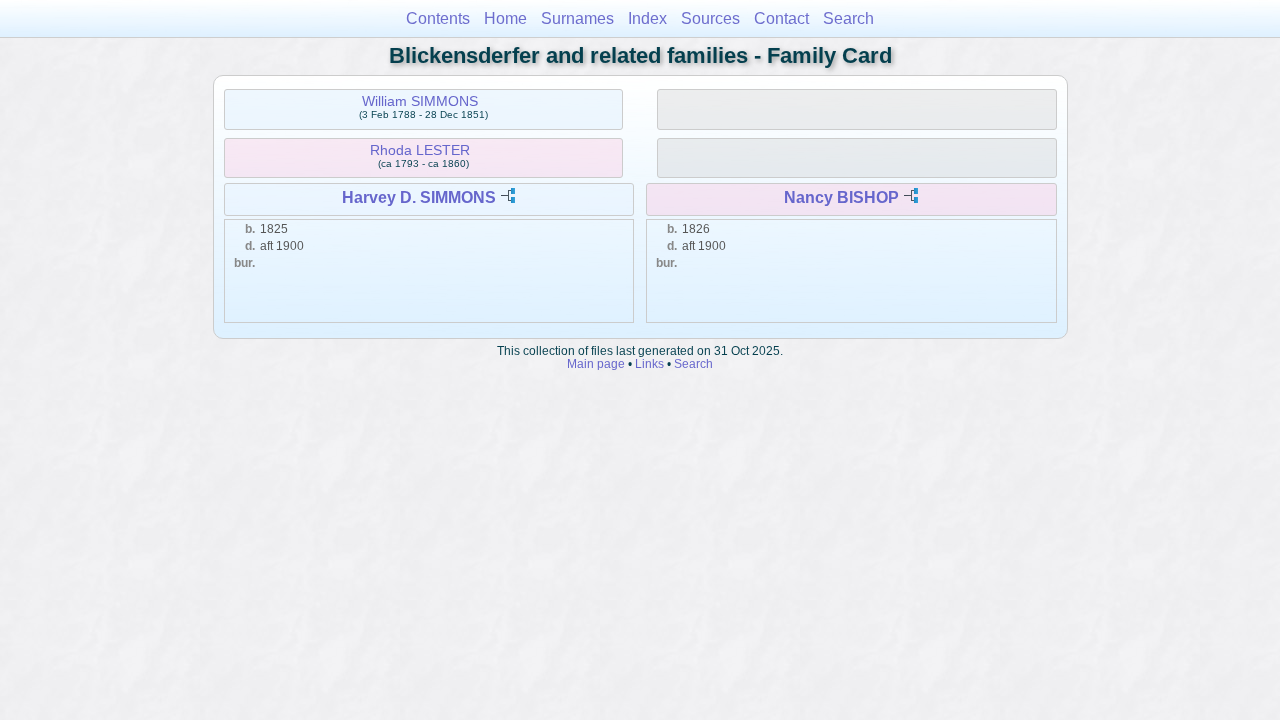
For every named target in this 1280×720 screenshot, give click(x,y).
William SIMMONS (420, 101)
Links (649, 363)
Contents (438, 18)
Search (848, 18)
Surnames (577, 18)
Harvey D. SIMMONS (419, 197)
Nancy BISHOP (841, 197)
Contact (781, 18)
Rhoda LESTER (420, 150)
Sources (710, 18)
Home (505, 18)
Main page (596, 363)
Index (647, 18)
